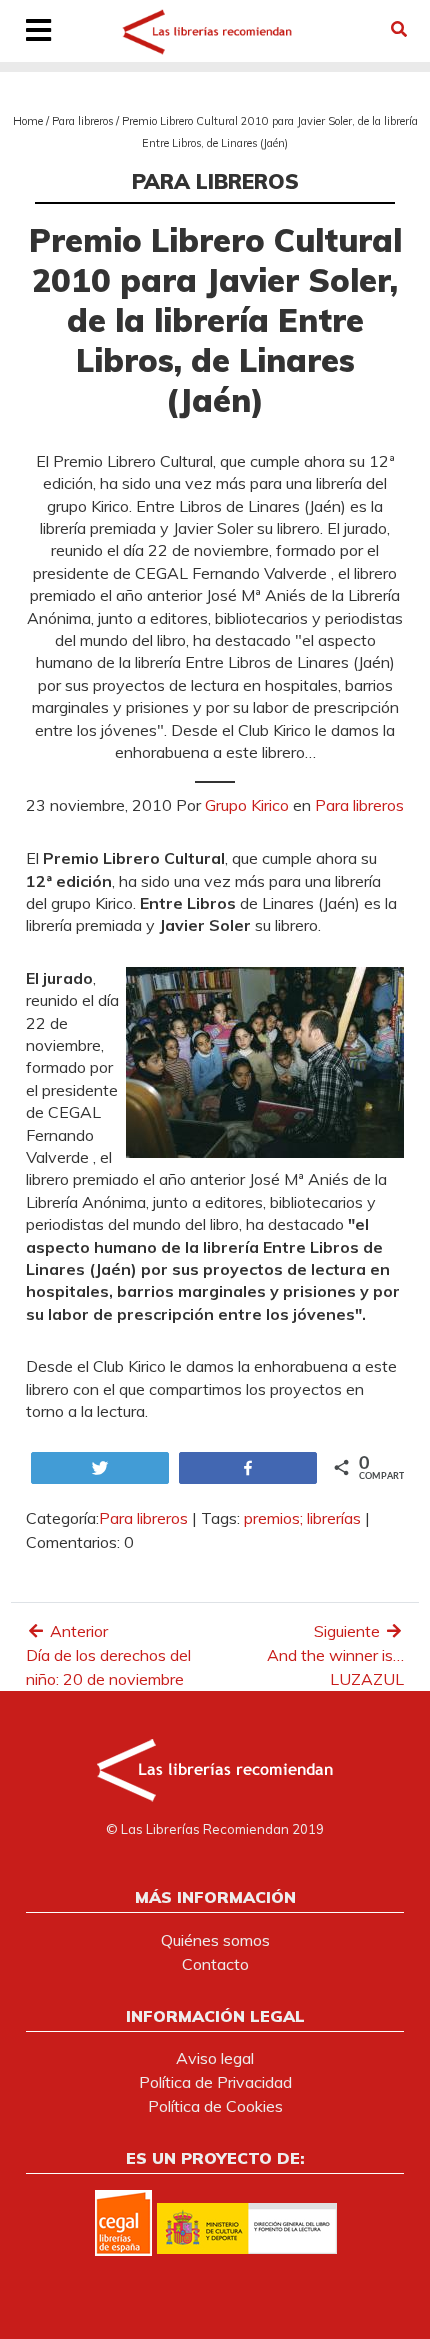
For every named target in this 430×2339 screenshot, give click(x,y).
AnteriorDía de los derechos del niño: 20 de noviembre (108, 1655)
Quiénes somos (215, 1940)
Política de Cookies (215, 2106)
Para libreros (82, 121)
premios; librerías (302, 1518)
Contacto (215, 1964)
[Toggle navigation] (39, 32)
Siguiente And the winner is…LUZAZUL (335, 1655)
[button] (399, 29)
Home (28, 121)
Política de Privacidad (215, 2082)
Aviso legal (215, 2058)
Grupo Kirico (247, 805)
